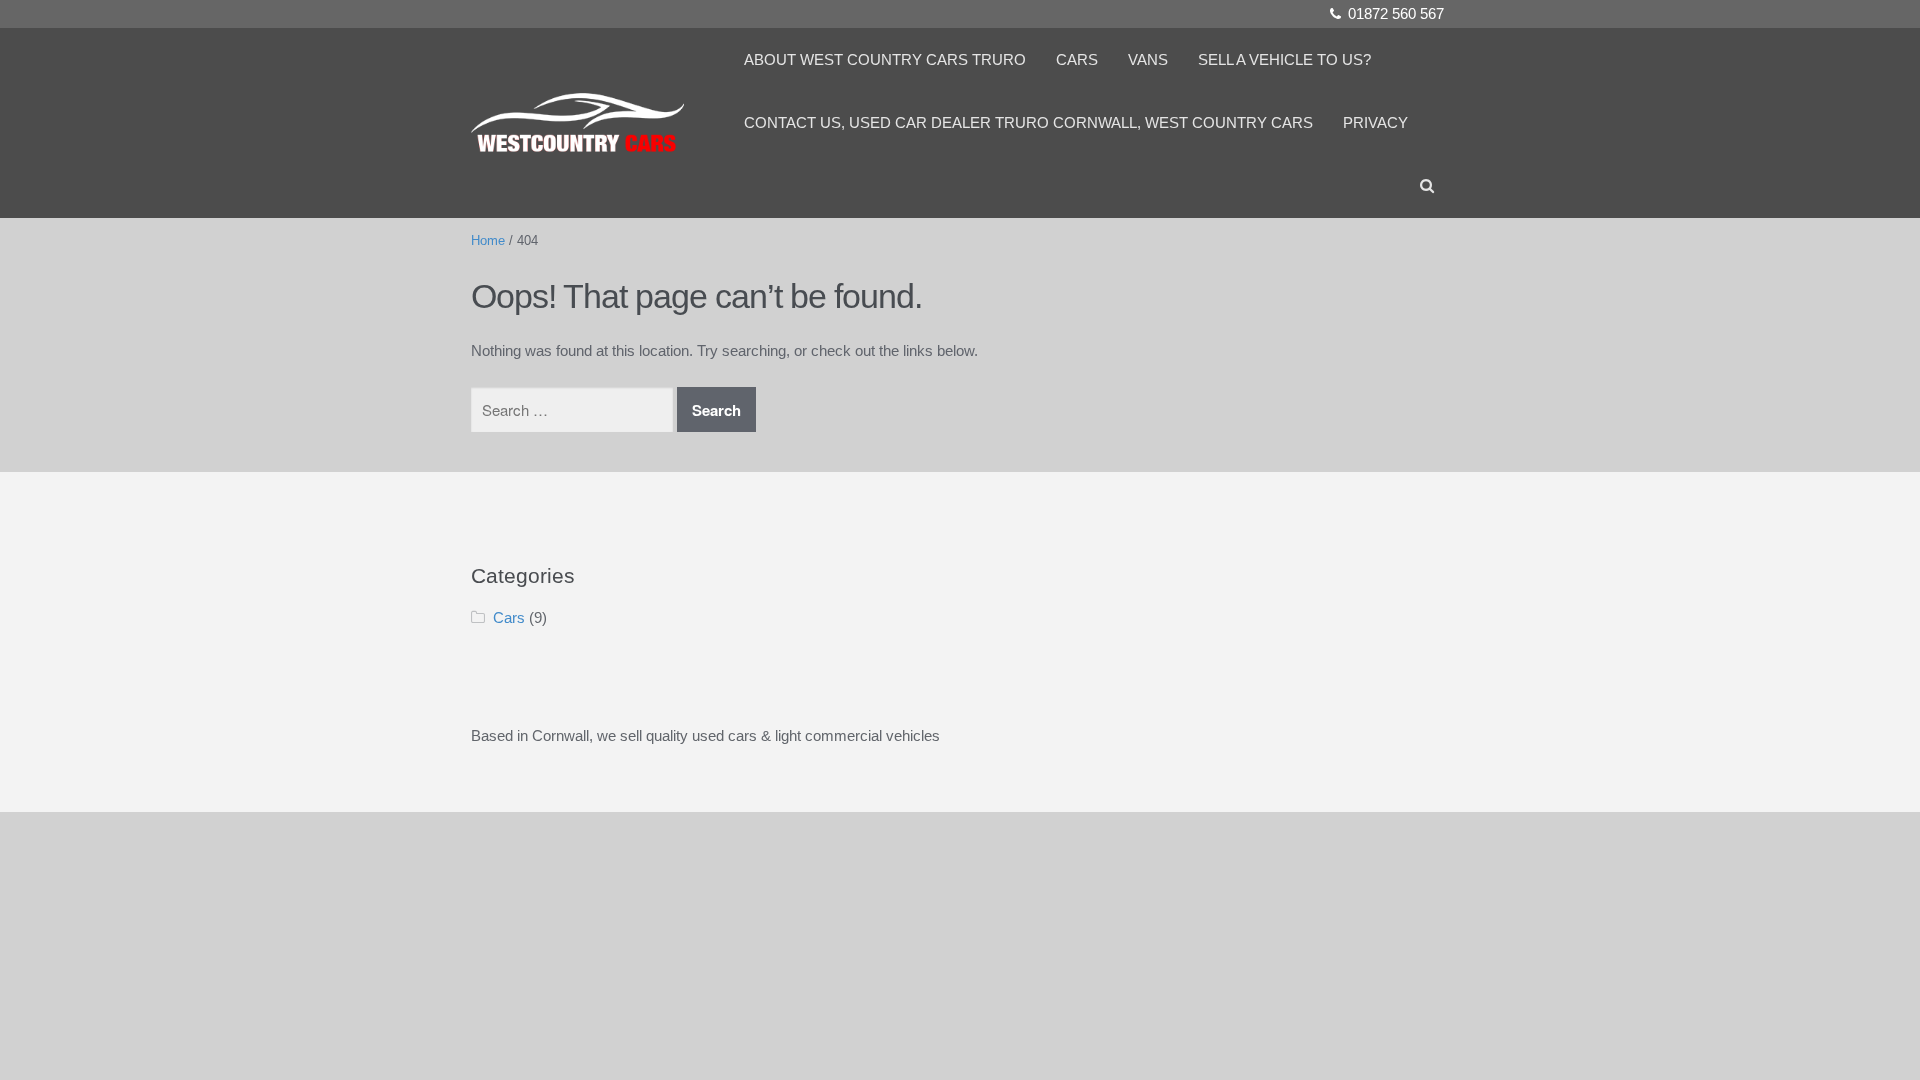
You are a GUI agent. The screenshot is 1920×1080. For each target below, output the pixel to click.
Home (488, 240)
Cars (1077, 59)
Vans (1148, 59)
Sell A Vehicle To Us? (1284, 59)
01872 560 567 (1396, 13)
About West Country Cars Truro (885, 59)
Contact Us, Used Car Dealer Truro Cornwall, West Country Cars (1028, 122)
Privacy (1375, 122)
